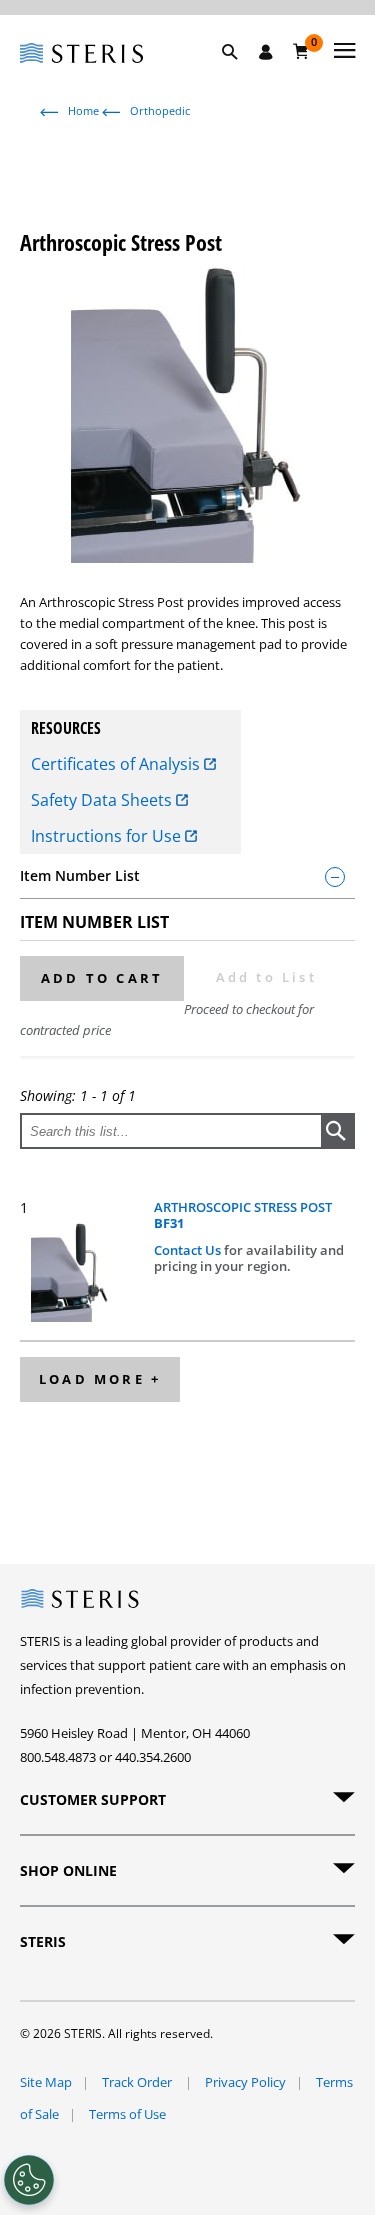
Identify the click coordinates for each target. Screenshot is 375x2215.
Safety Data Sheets (103, 800)
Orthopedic (160, 110)
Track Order (138, 2082)
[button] (240, 75)
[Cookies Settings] (29, 2180)
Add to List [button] (266, 977)
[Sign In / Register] (266, 52)
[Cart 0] (301, 51)
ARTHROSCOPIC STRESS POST (243, 1215)
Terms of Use (127, 2114)
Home (83, 110)
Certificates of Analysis (117, 764)
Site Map (46, 2082)
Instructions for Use (108, 836)
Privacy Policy (245, 2082)
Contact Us (189, 1250)
